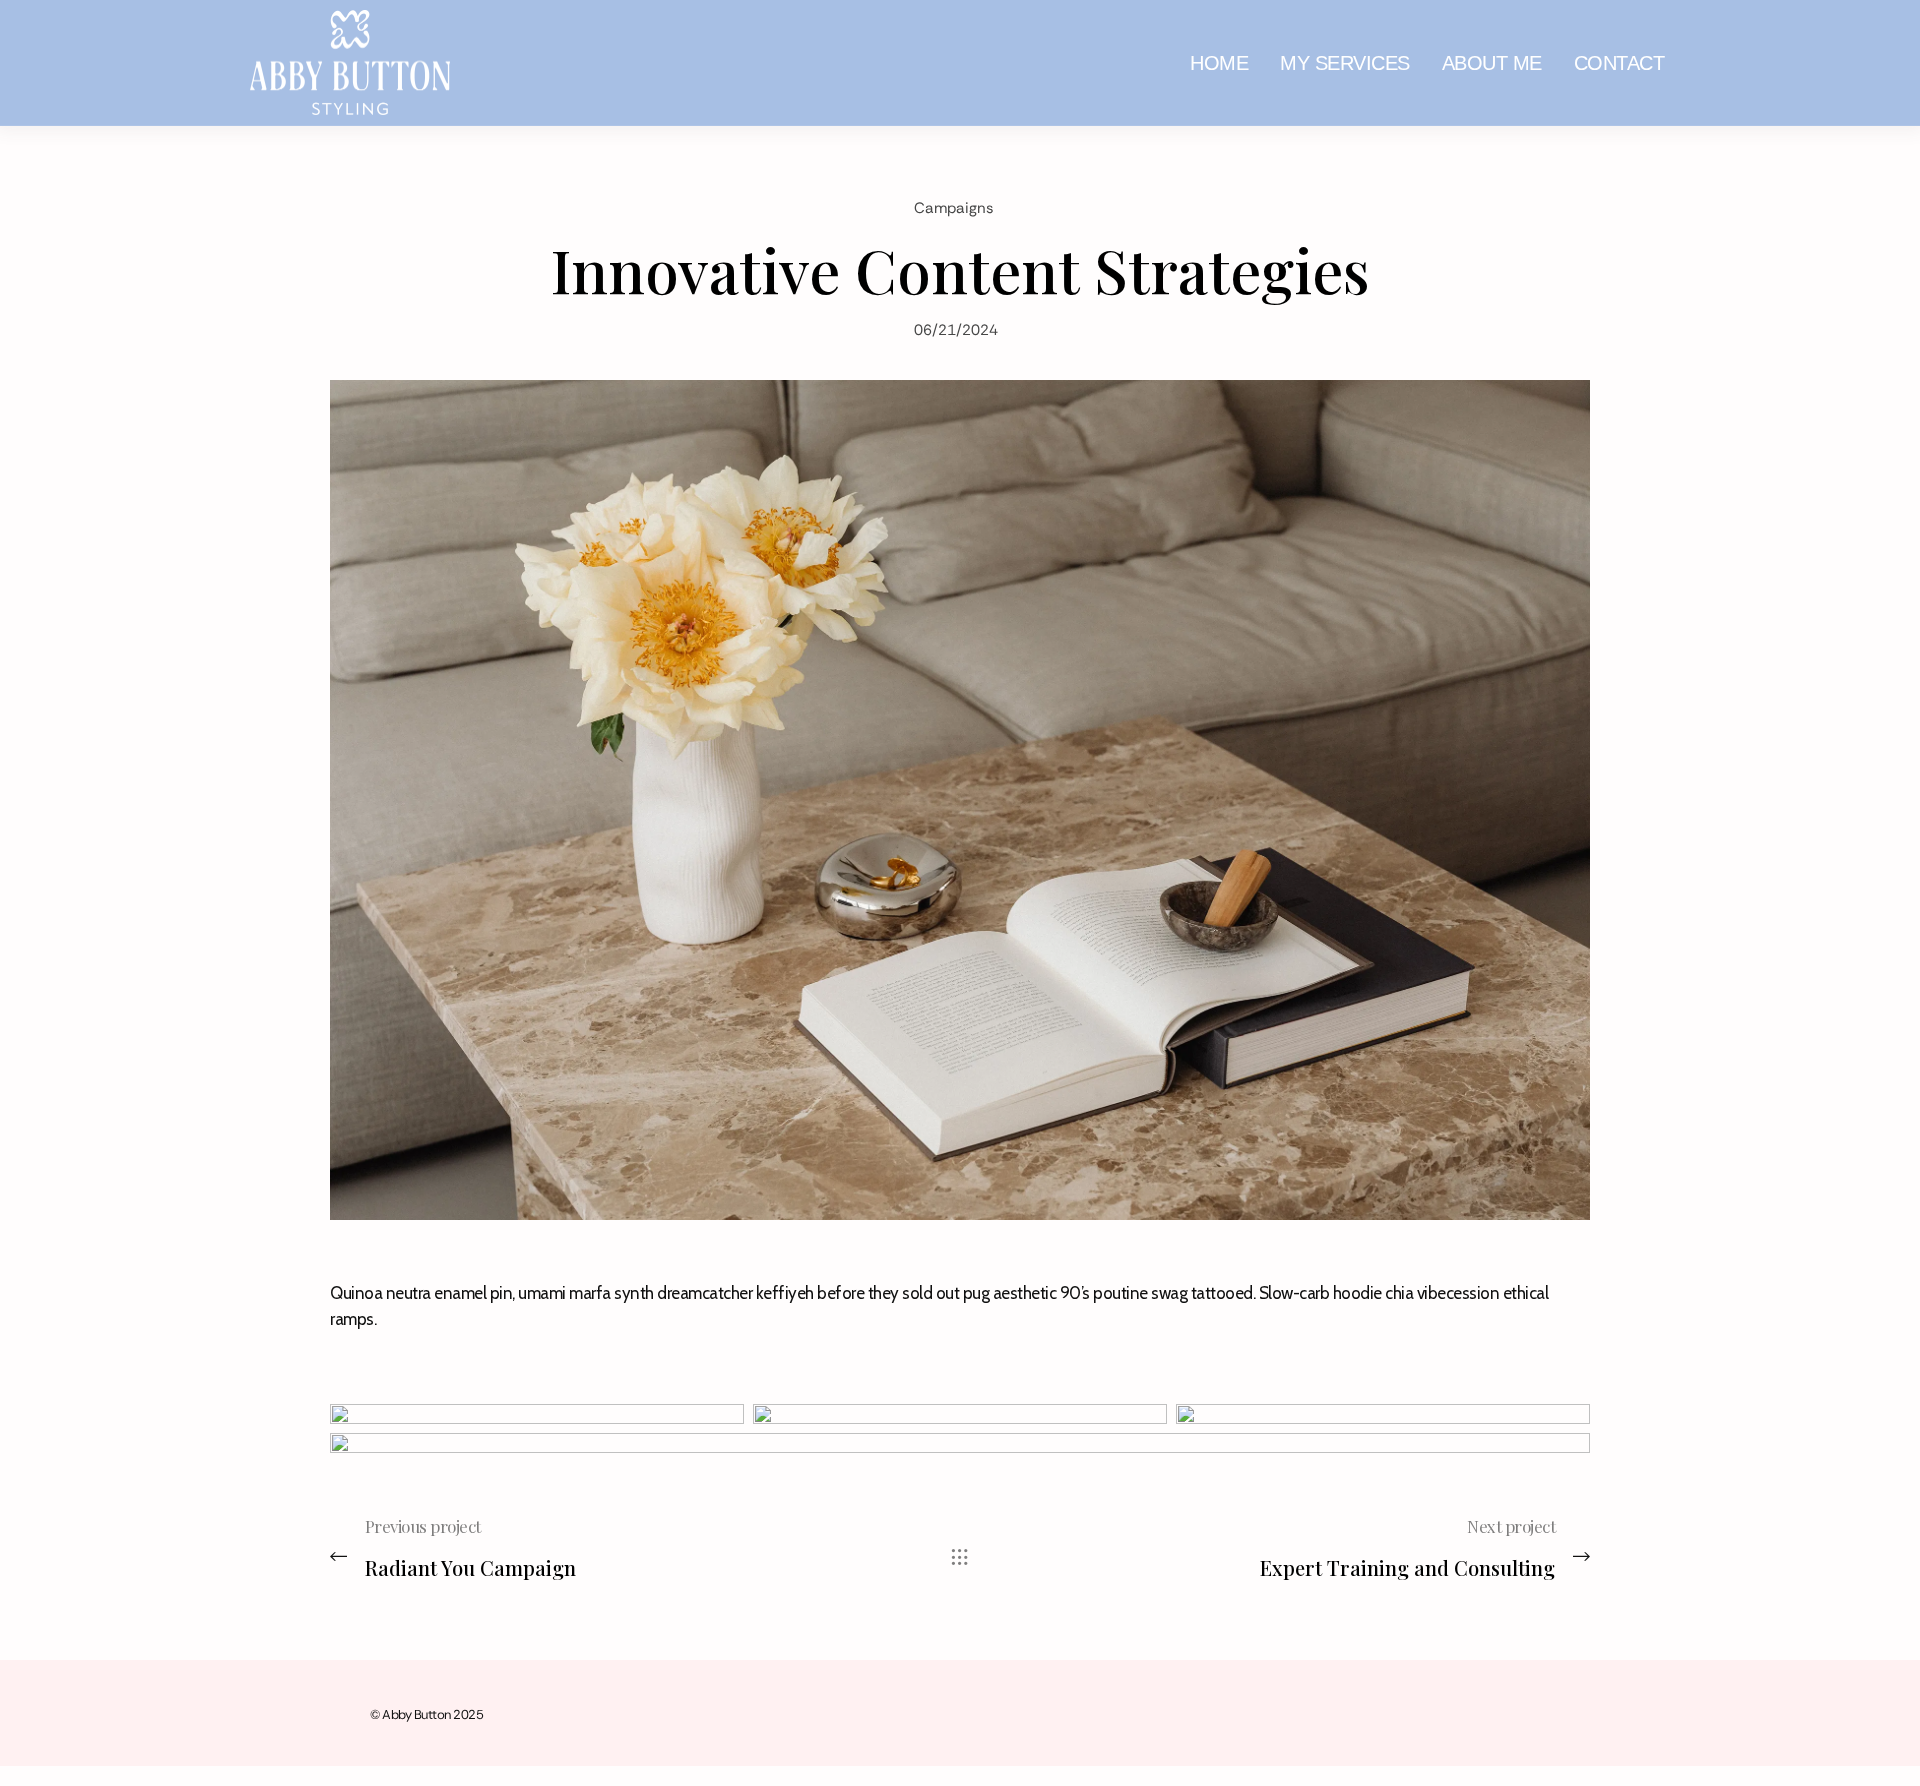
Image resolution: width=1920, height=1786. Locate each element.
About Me (1492, 63)
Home (1219, 63)
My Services (1345, 63)
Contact (1619, 63)
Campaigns (954, 208)
